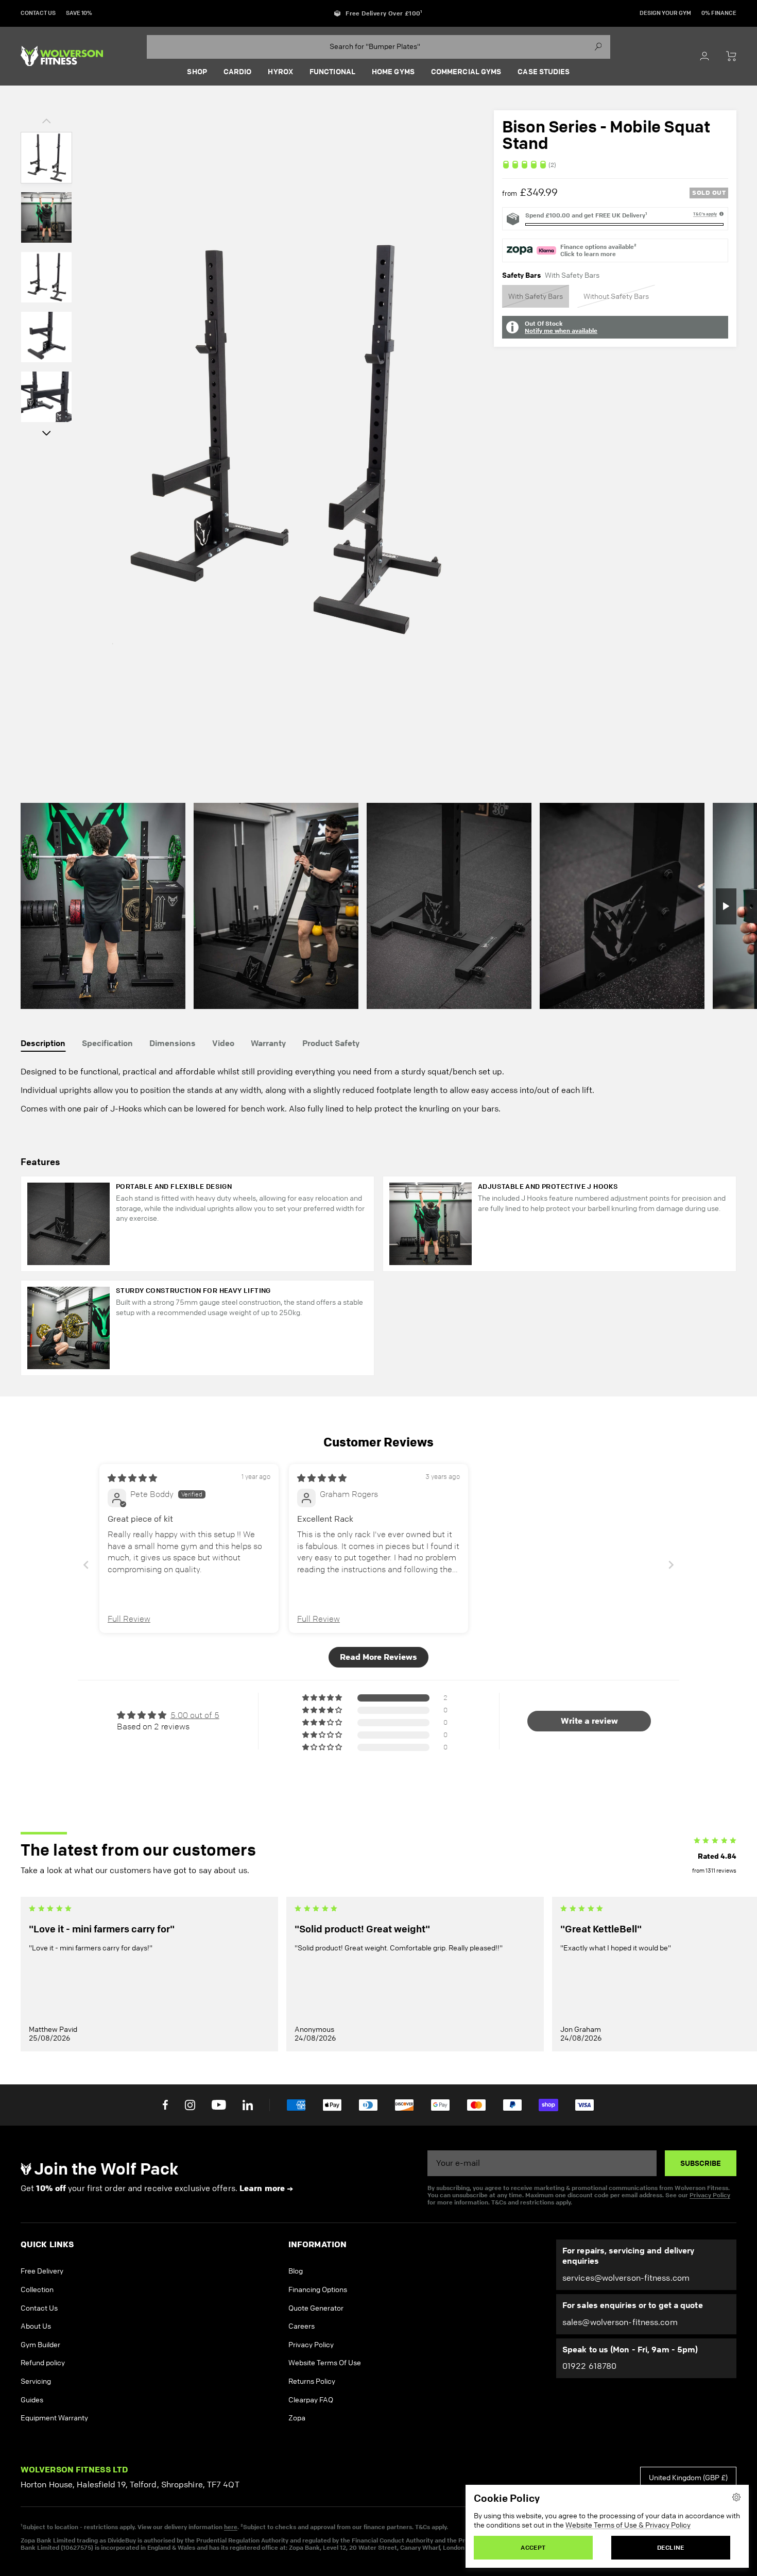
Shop (197, 72)
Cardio (238, 72)
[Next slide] (671, 1565)
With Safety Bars (536, 296)
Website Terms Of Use (325, 2363)
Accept (533, 2547)
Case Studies (544, 72)
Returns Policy (312, 2381)
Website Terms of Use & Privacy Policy (628, 2525)
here (231, 2527)
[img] (615, 165)
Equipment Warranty (54, 2418)
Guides (32, 2400)
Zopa (297, 2418)
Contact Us (39, 2308)
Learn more (262, 2188)
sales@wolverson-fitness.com (620, 2322)
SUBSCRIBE (701, 2163)
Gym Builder (40, 2345)
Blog (296, 2271)
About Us (36, 2326)
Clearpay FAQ (311, 2400)
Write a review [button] (589, 1721)
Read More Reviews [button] (378, 1657)
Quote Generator (316, 2308)
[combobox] (378, 47)
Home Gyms (393, 72)
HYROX (280, 72)
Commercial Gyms (466, 72)
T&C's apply (705, 214)
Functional (332, 72)
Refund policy (43, 2363)
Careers (302, 2326)
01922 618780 (589, 2366)
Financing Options (318, 2290)
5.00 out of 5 (195, 1715)
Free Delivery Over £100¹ (384, 13)
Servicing (36, 2381)
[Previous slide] (86, 1565)
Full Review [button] (129, 1619)
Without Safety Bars (616, 296)
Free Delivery (42, 2271)
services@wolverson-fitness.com (626, 2278)
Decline (671, 2547)
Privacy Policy (710, 2195)
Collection (37, 2290)
